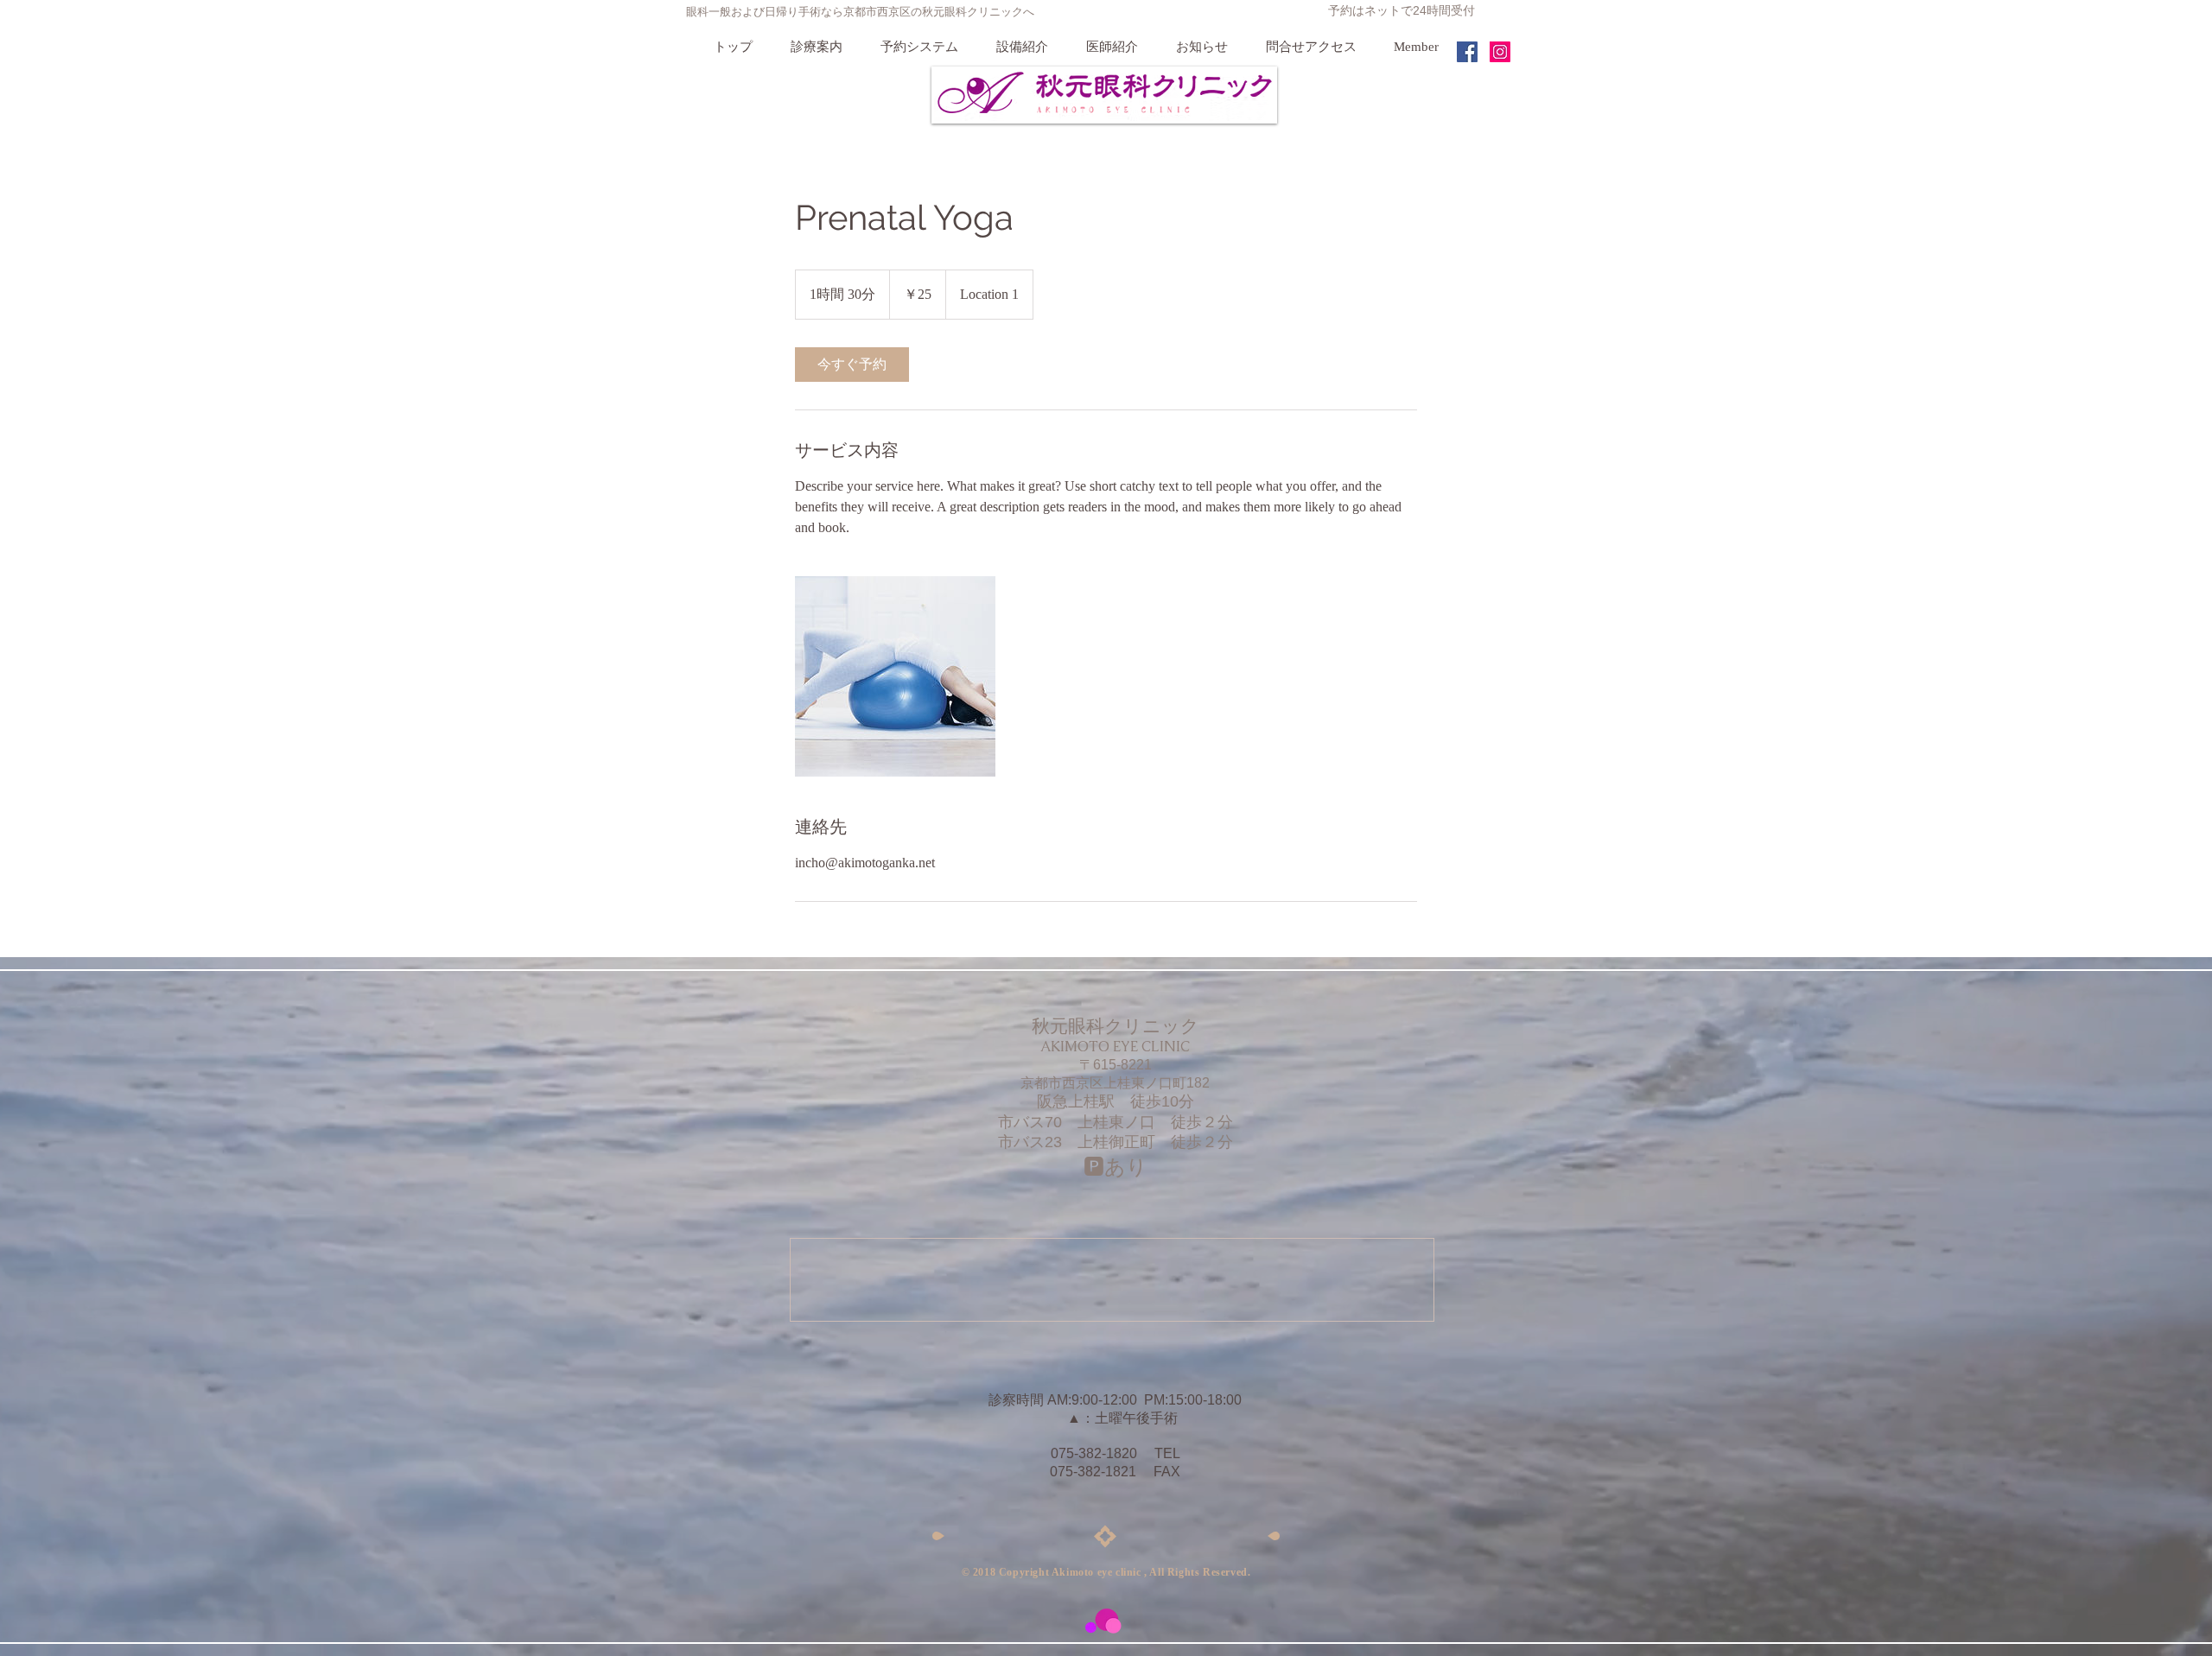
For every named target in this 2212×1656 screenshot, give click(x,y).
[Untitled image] (895, 676)
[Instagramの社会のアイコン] (1500, 52)
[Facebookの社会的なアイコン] (1467, 52)
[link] (852, 365)
